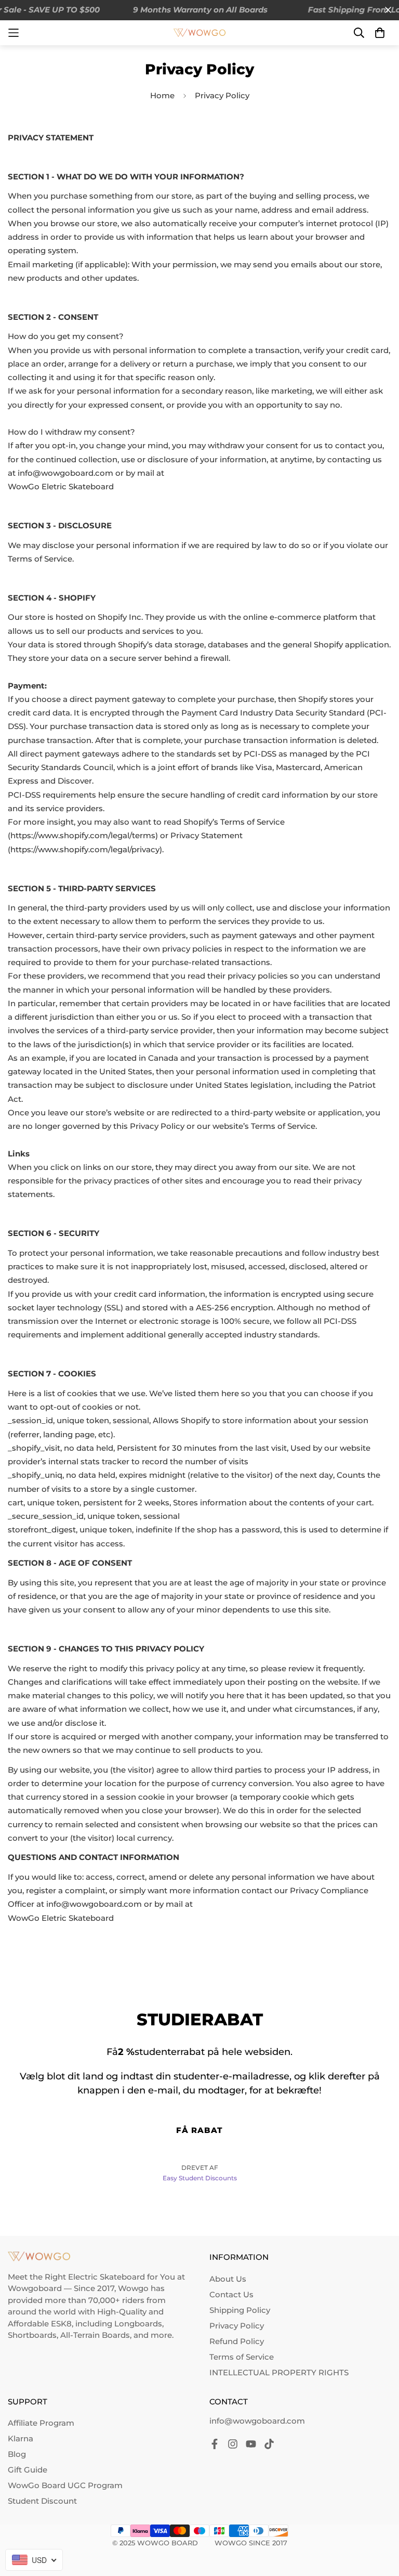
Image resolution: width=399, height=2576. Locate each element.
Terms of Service (242, 2357)
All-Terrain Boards (95, 2335)
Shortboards (32, 2335)
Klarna (21, 2438)
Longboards (138, 2324)
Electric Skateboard (107, 2277)
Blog (17, 2454)
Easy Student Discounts (200, 2178)
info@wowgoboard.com (257, 2421)
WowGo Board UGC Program (65, 2485)
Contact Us (231, 2294)
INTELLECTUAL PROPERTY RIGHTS (279, 2372)
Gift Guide (28, 2470)
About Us (228, 2279)
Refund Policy (237, 2341)
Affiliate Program (41, 2423)
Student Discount (42, 2501)
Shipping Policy (240, 2310)
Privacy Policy (237, 2326)
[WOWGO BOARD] (199, 33)
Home (162, 95)
